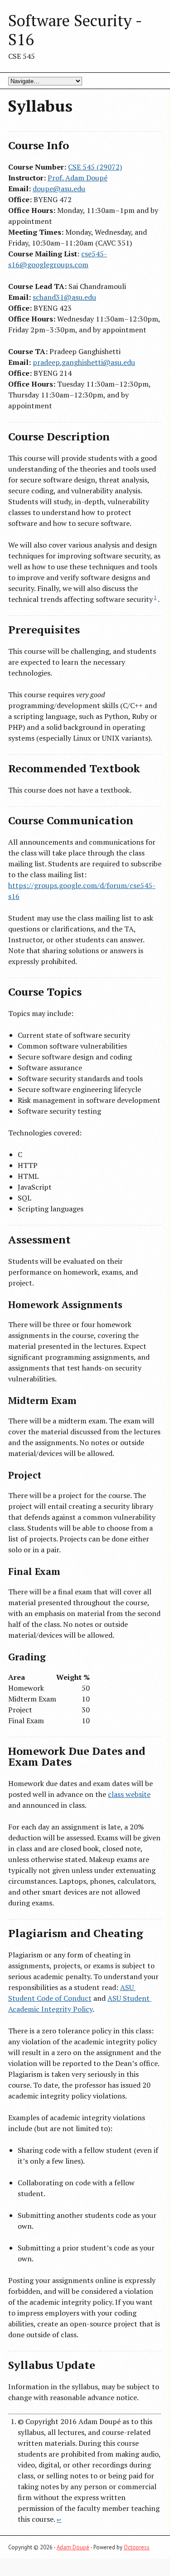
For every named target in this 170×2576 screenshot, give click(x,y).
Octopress (137, 2547)
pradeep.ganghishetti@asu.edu (84, 362)
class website (129, 1794)
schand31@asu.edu (64, 297)
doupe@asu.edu (59, 189)
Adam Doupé (73, 2547)
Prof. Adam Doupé (78, 178)
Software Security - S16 (75, 30)
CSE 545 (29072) (95, 167)
